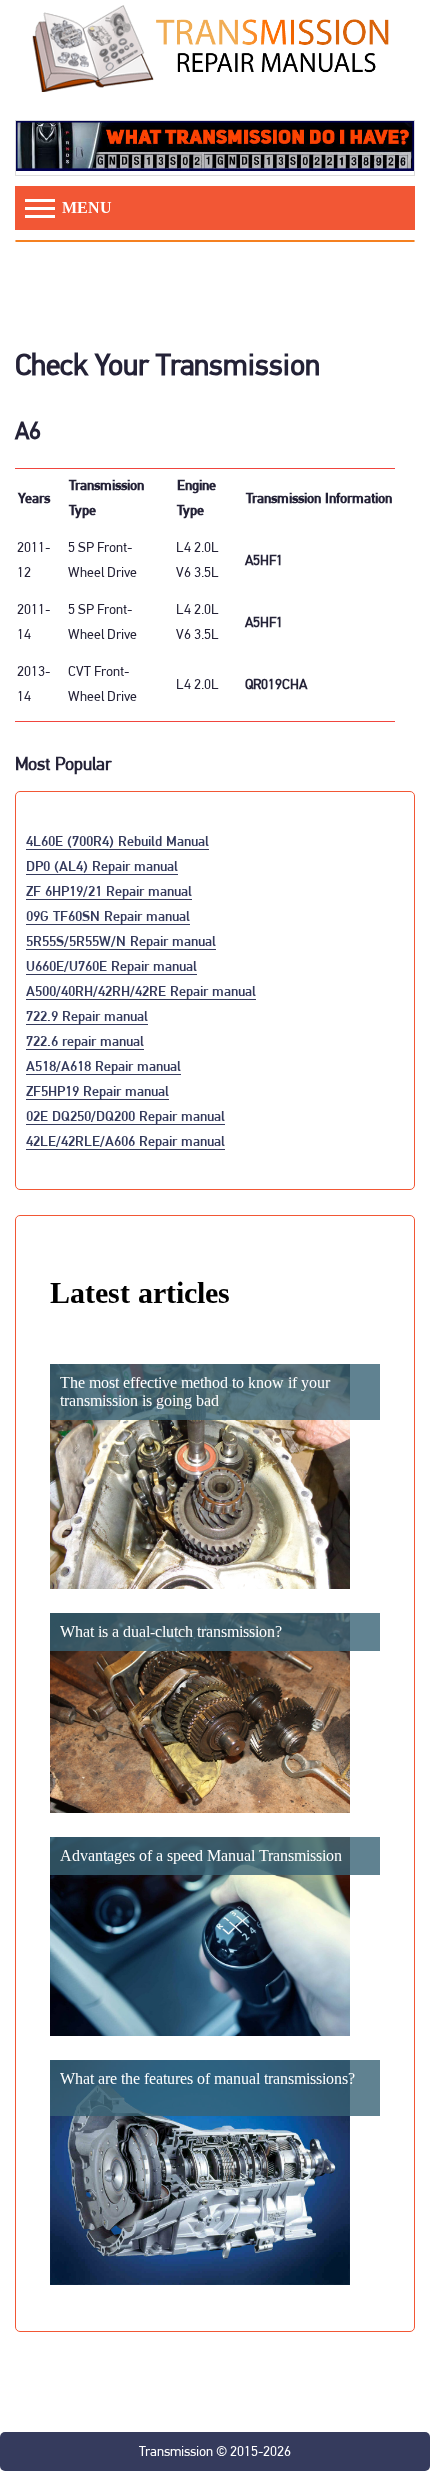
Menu (85, 207)
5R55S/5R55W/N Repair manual (121, 940)
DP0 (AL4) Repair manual (102, 865)
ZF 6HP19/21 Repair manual (109, 890)
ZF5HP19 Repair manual (97, 1090)
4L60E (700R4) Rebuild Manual (117, 840)
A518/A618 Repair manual (103, 1065)
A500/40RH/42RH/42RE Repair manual (141, 990)
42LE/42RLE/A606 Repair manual (125, 1140)
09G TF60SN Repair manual (108, 915)
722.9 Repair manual (87, 1015)
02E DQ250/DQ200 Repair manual (125, 1115)
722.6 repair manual (85, 1040)
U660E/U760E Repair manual (111, 965)
